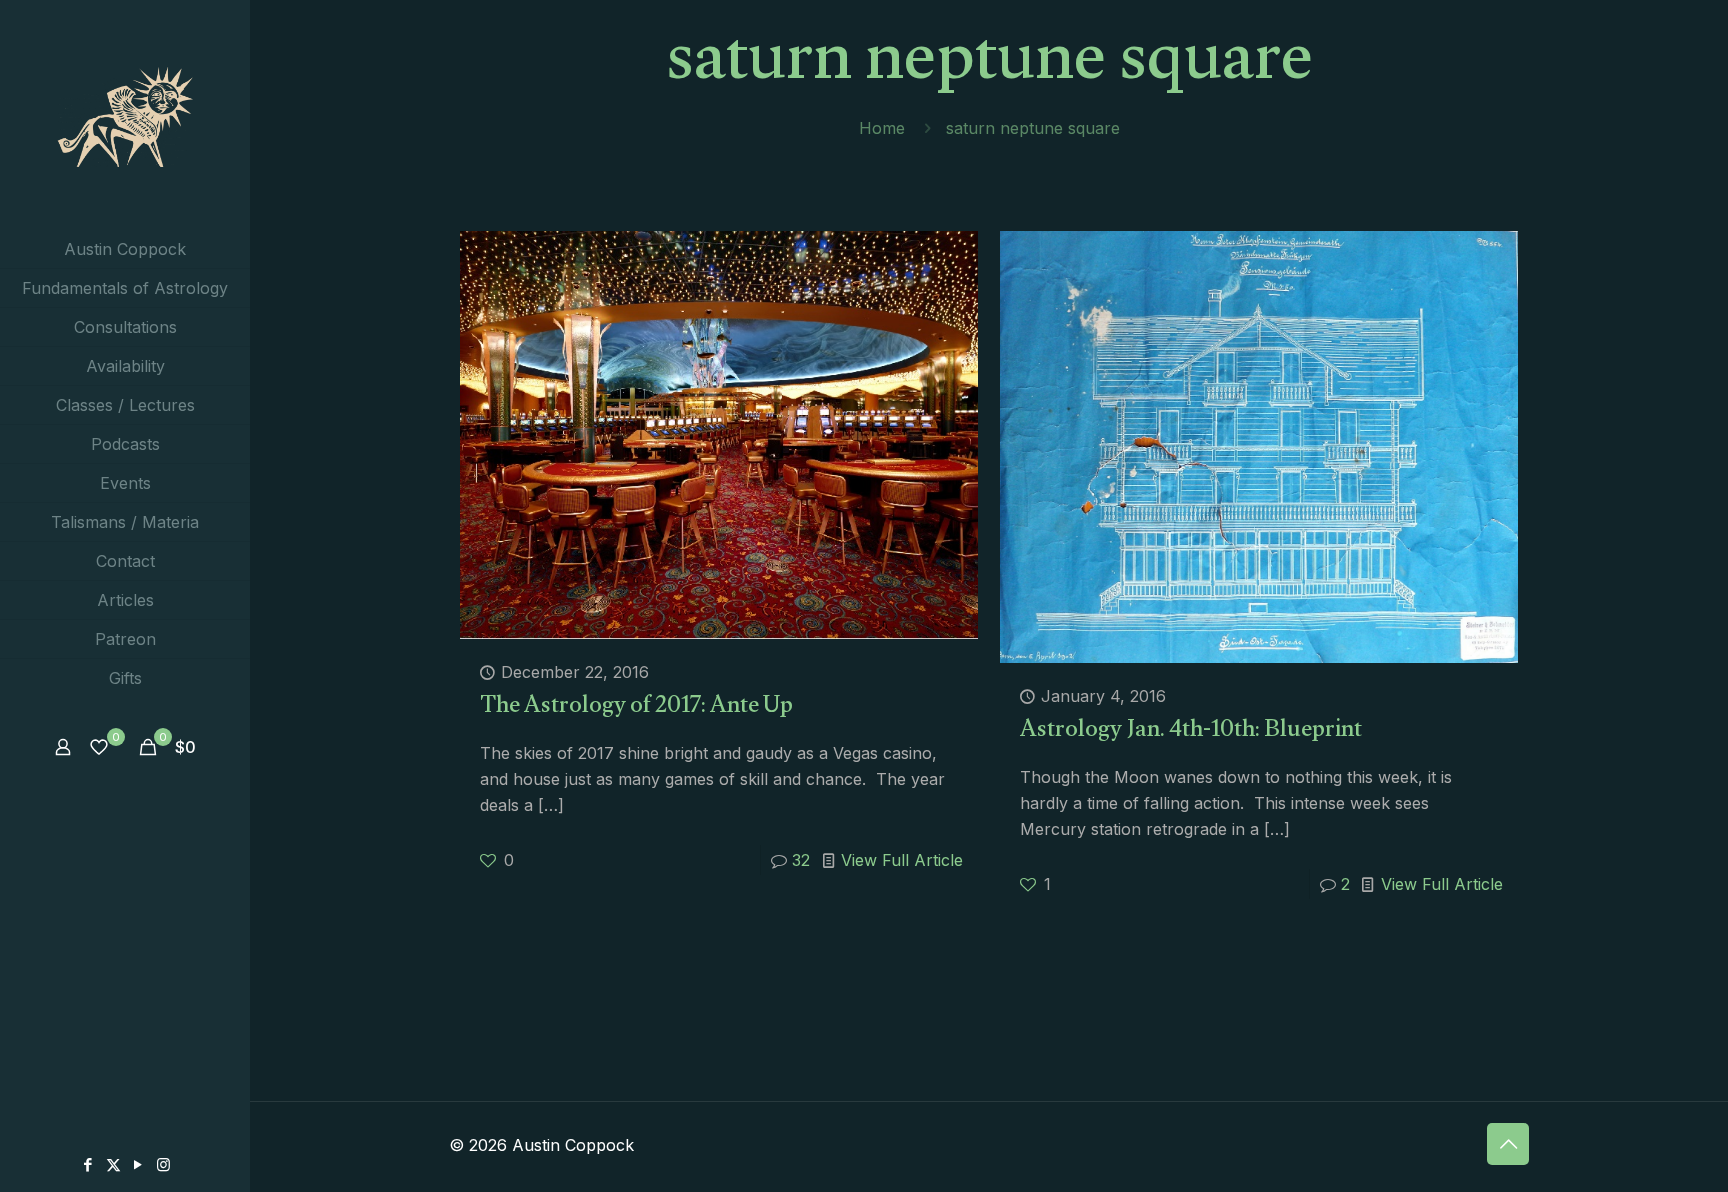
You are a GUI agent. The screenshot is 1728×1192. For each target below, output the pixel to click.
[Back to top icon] (1508, 1144)
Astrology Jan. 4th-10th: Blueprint (1191, 732)
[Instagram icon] (163, 1164)
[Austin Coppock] (125, 115)
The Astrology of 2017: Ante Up (636, 708)
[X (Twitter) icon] (113, 1164)
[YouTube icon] (138, 1164)
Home (882, 128)
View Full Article (902, 860)
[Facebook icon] (88, 1164)
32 (801, 860)
